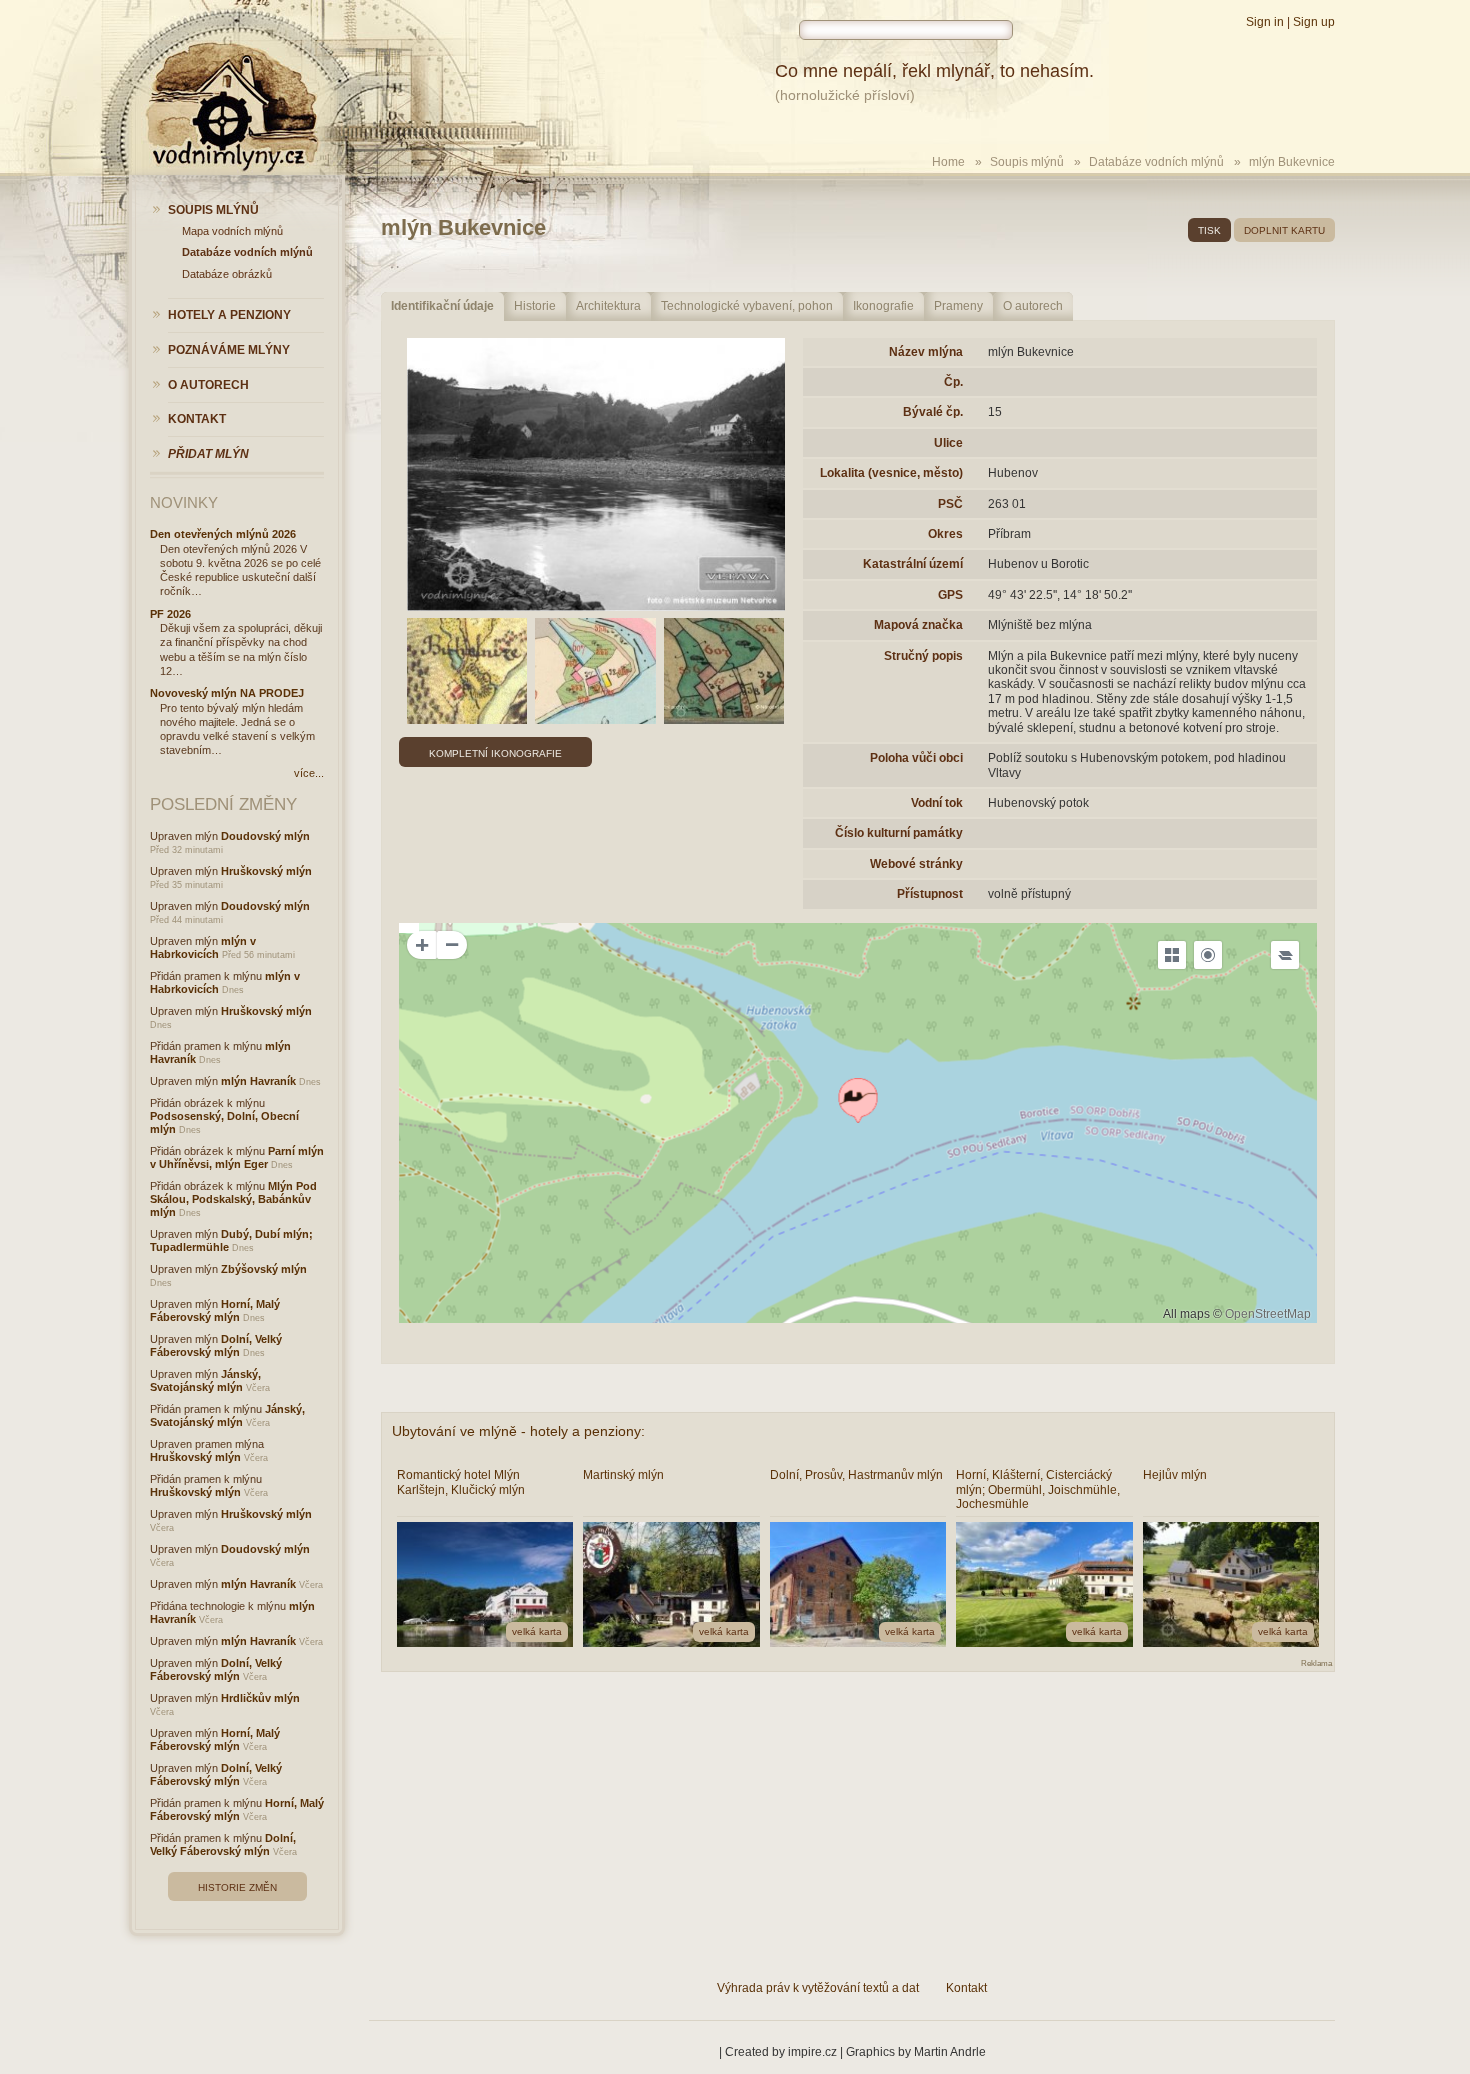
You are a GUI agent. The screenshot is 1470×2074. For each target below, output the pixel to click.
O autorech (1033, 306)
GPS (950, 595)
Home (948, 162)
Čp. (953, 382)
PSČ (950, 504)
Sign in (1265, 22)
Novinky (184, 502)
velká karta (537, 1631)
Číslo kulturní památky (899, 833)
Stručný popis (923, 656)
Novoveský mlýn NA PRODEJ (227, 693)
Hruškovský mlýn (266, 871)
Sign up (1314, 22)
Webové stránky (916, 864)
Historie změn (237, 1887)
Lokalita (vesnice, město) (891, 473)
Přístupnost (930, 894)
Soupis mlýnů (1027, 162)
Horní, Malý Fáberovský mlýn (215, 1310)
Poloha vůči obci (916, 758)
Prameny (958, 306)
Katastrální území (913, 564)
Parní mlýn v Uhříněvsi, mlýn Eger (237, 1157)
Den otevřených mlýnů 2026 (223, 534)
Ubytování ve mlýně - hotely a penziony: (518, 1431)
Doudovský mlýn (265, 836)
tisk (1209, 230)
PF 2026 (170, 614)
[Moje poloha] (1208, 955)
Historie (535, 306)
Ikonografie (883, 306)
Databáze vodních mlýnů (1156, 162)
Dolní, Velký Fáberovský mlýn (216, 1345)
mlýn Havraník (258, 1081)
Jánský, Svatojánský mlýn (205, 1380)
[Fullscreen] (1172, 955)
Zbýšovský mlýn (264, 1269)
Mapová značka (918, 625)
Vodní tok (937, 803)
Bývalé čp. (933, 412)
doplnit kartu (1284, 230)
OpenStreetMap (1268, 1314)
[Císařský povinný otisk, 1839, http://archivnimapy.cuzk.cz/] (595, 671)
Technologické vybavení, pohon (747, 306)
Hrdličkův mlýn (260, 1698)
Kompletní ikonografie (495, 753)
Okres (945, 534)
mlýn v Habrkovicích (203, 947)
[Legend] (1285, 955)
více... (309, 773)
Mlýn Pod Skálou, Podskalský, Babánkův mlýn (233, 1199)
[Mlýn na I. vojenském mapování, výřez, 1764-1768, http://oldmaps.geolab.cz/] (467, 671)
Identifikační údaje (442, 306)
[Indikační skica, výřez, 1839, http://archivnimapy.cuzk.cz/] (724, 671)
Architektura (608, 306)
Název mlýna (926, 352)
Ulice (948, 443)
